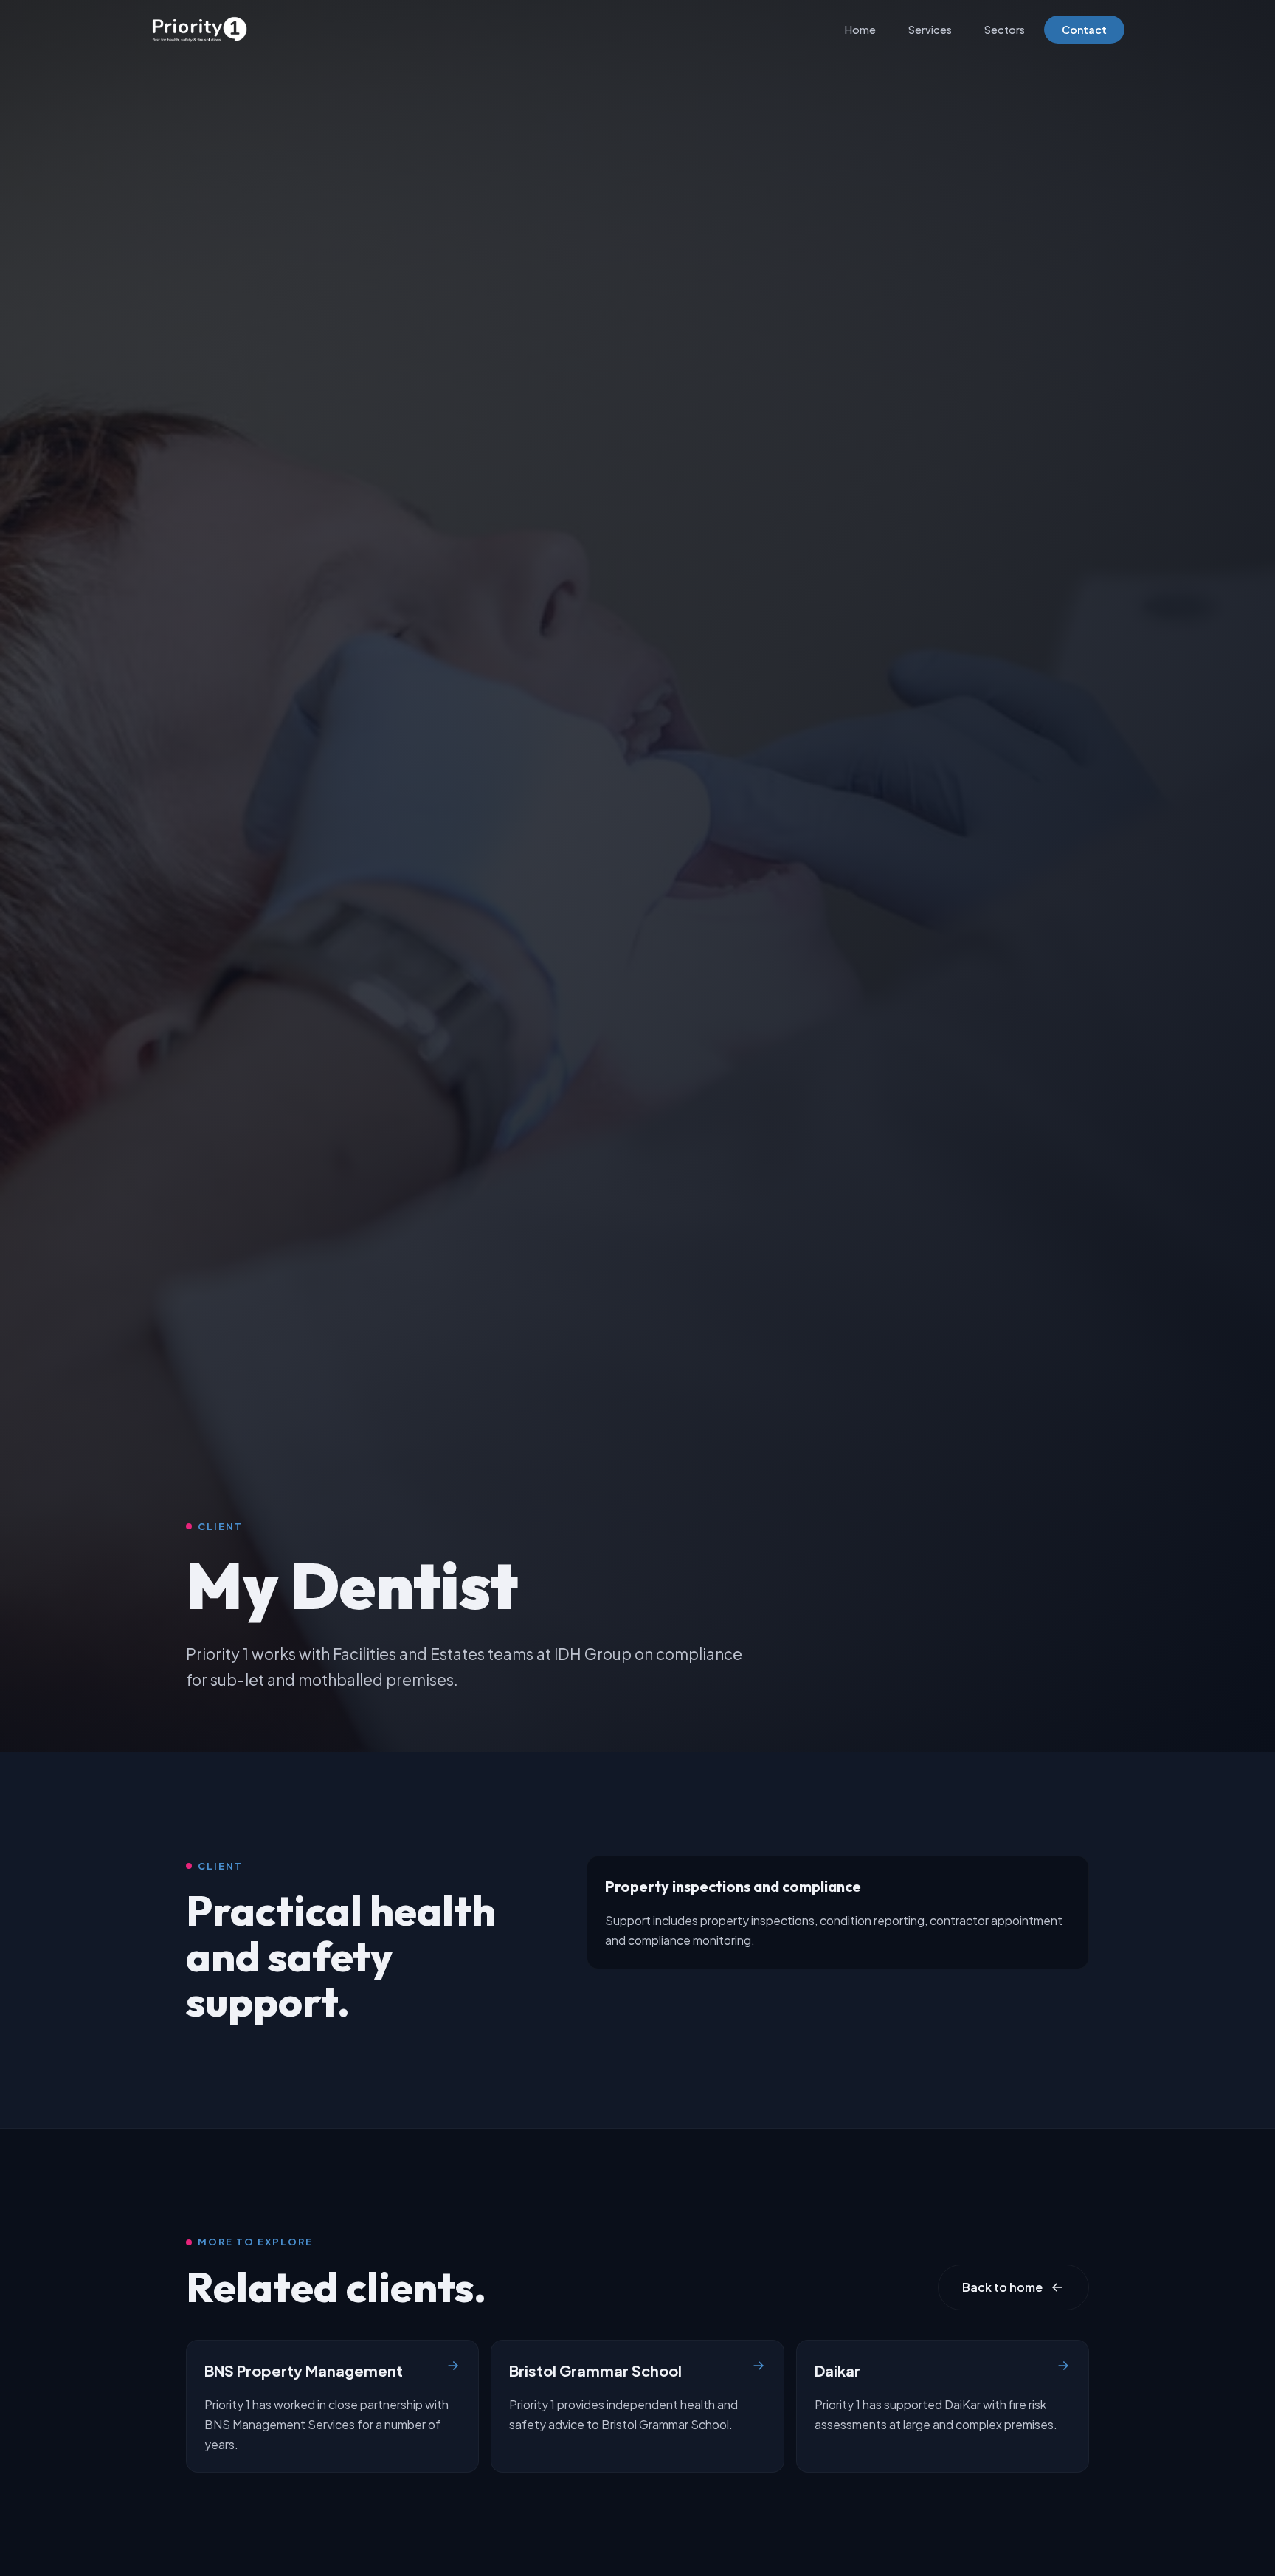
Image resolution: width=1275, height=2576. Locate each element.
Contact (1084, 30)
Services (930, 30)
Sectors (1005, 30)
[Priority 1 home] (200, 30)
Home (860, 30)
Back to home (1002, 2287)
